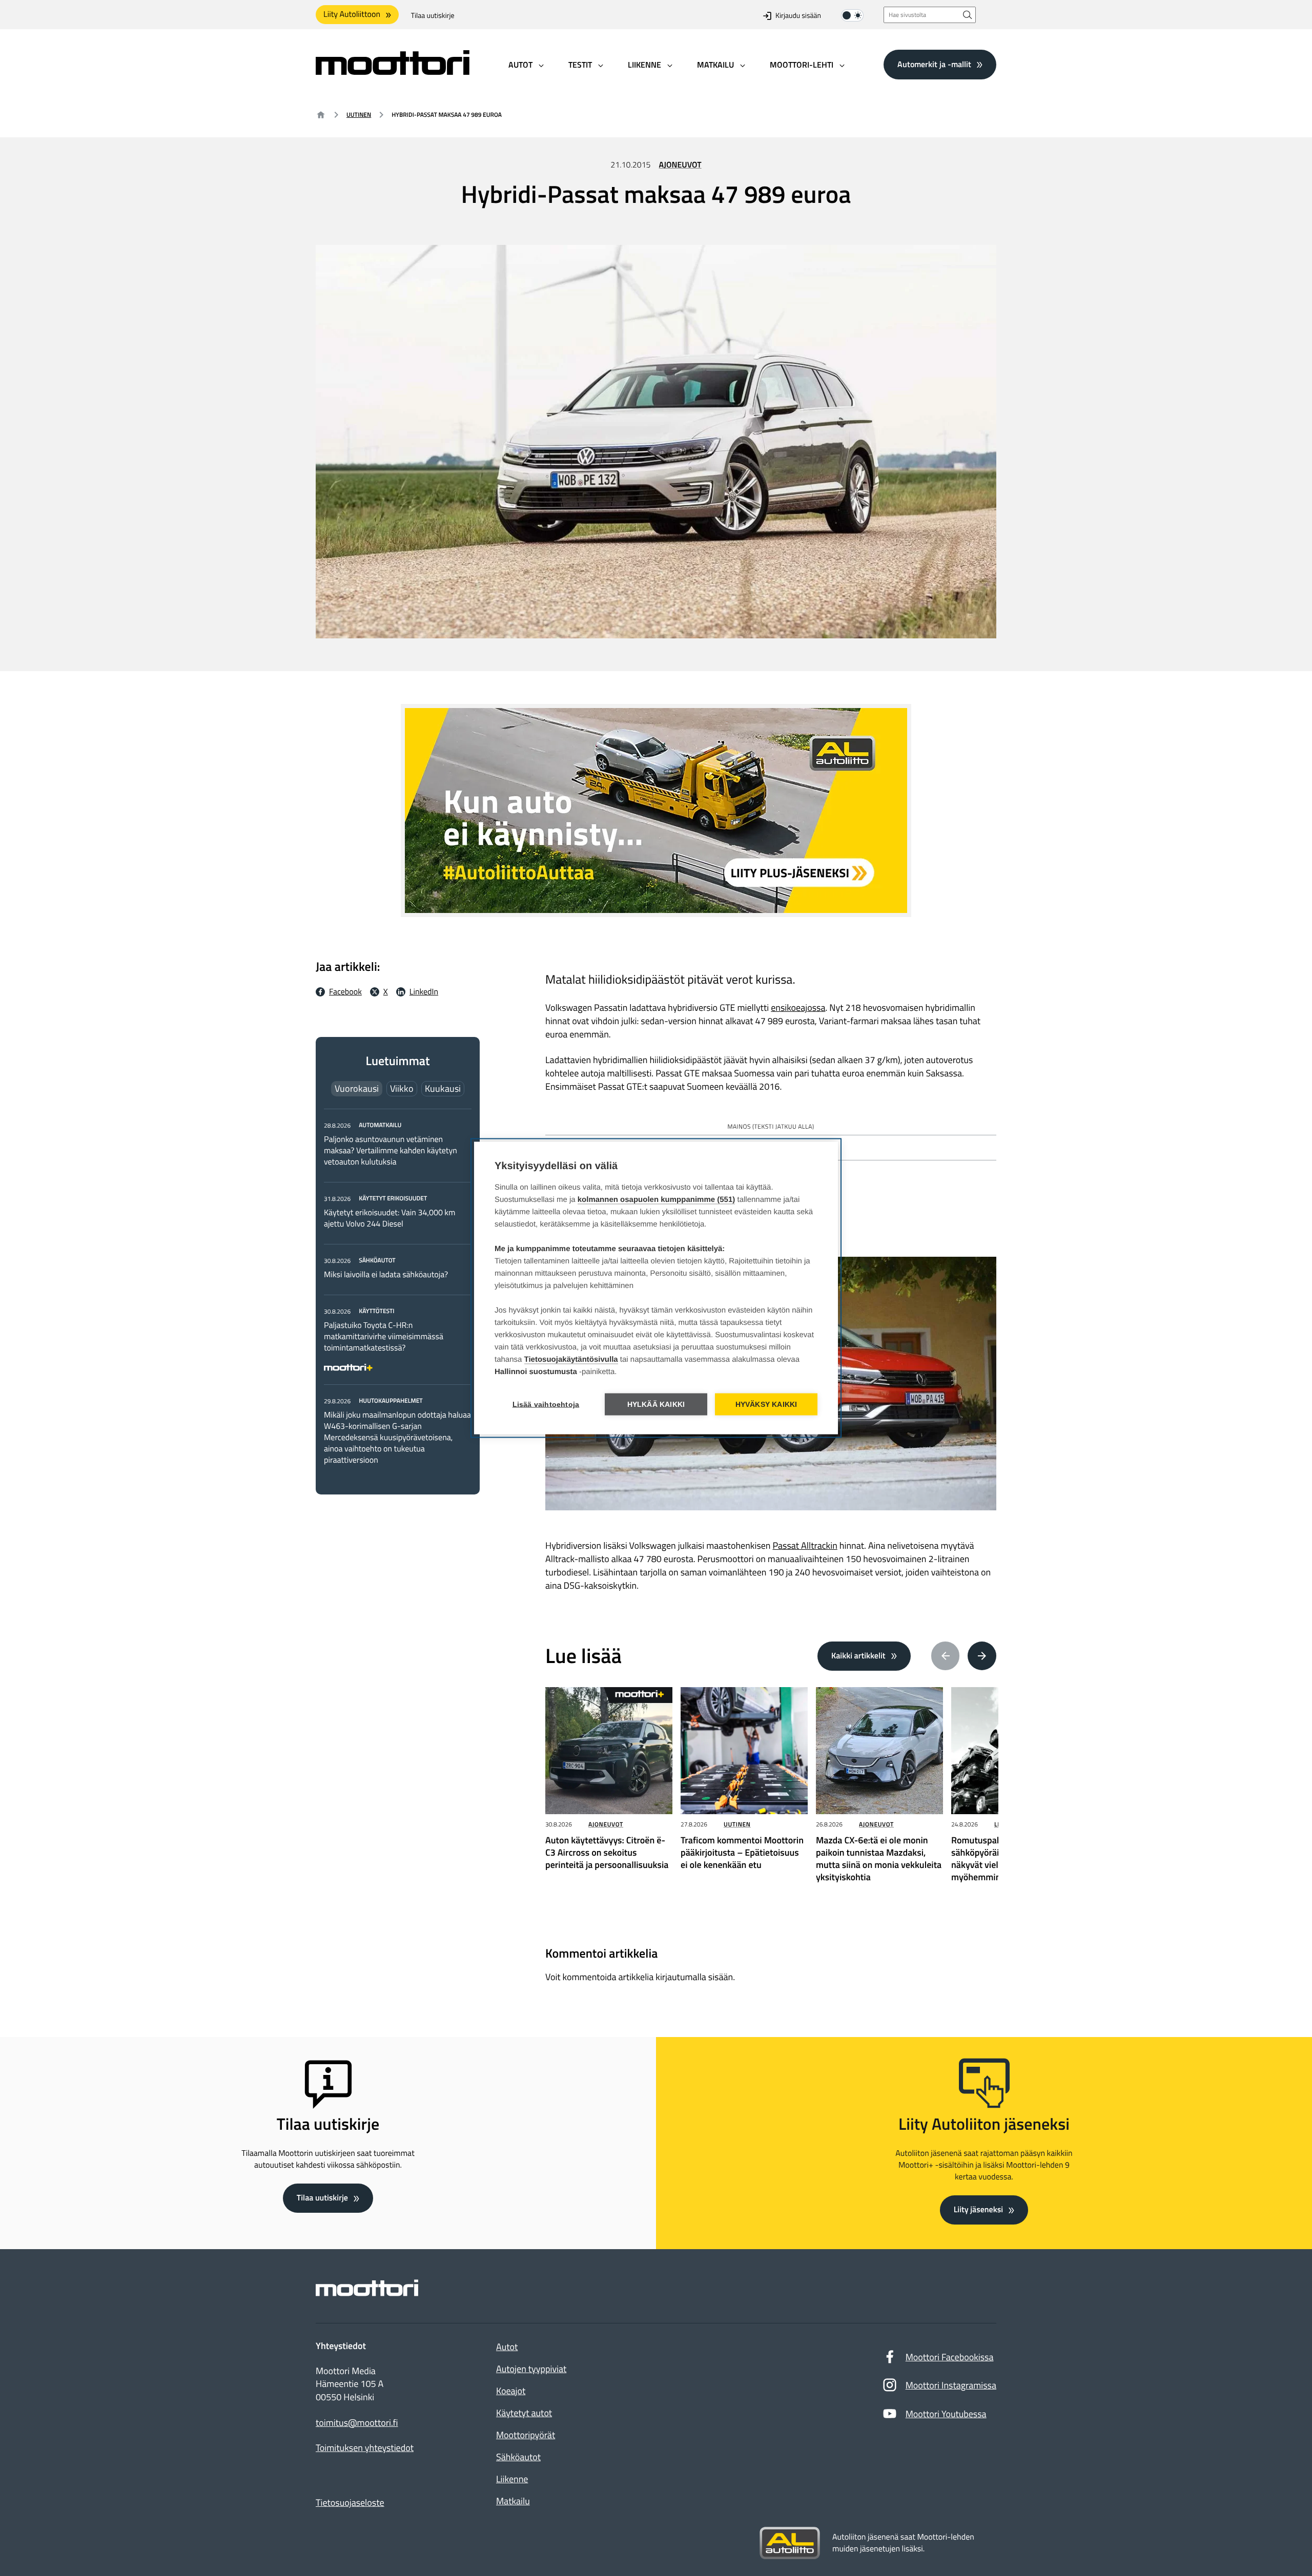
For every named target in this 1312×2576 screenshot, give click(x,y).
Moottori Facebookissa (950, 2357)
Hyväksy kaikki (766, 1405)
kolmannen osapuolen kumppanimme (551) (657, 1200)
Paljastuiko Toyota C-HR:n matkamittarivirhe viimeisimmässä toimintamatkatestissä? (384, 1337)
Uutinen (359, 115)
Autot (507, 2347)
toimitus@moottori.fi (357, 2423)
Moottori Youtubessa (946, 2414)
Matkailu (513, 2501)
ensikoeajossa (798, 1007)
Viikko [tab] (402, 1088)
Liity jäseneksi (978, 2210)
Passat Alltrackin (805, 1545)
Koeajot (511, 2391)
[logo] (393, 71)
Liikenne (512, 2479)
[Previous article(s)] (946, 1656)
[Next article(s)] (982, 1656)
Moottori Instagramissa (951, 2385)
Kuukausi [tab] (443, 1088)
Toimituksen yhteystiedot (365, 2448)
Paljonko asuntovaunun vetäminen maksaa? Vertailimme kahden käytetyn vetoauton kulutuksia (391, 1151)
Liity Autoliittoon (352, 14)
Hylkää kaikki (656, 1405)
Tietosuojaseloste (350, 2502)
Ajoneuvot (680, 165)
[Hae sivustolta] (968, 15)
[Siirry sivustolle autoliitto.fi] (790, 2543)
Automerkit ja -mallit (934, 64)
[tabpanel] (398, 1292)
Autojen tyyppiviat (531, 2369)
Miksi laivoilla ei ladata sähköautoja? (386, 1275)
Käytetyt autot (524, 2413)
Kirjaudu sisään (798, 16)
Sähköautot (518, 2457)
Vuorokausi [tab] (357, 1088)
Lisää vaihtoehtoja (546, 1405)
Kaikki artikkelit (858, 1656)
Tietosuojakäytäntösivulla (571, 1359)
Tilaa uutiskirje (433, 16)
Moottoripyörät (526, 2435)
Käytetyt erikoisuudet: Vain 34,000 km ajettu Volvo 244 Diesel (389, 1218)
